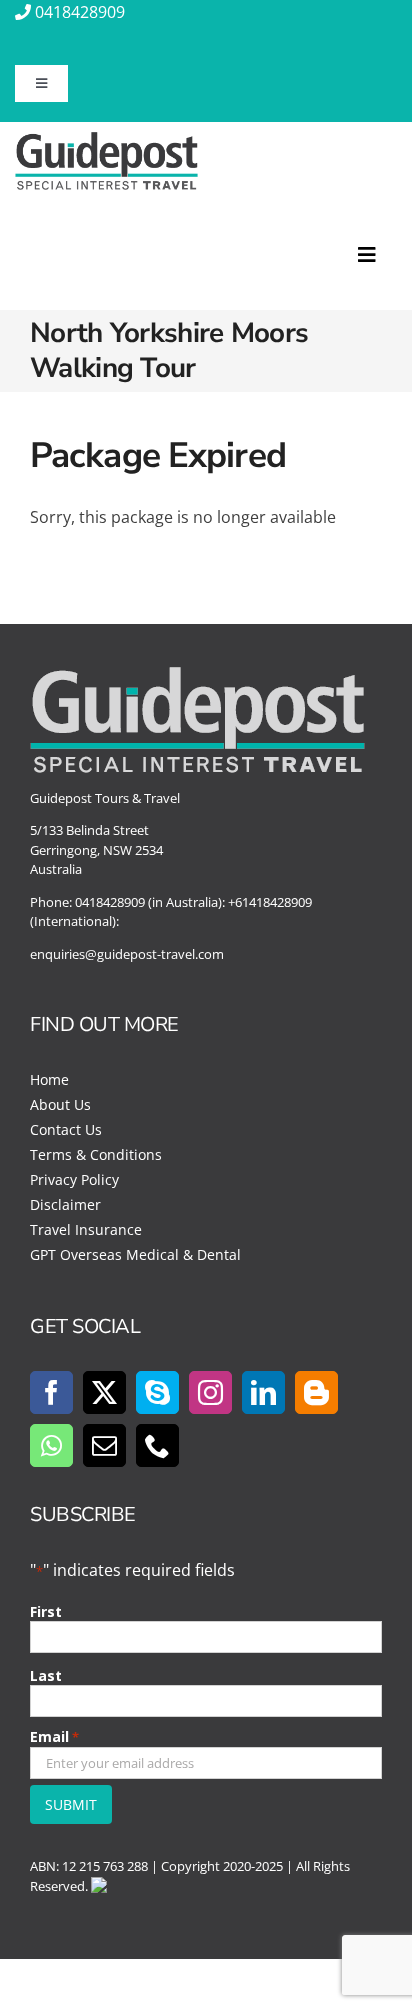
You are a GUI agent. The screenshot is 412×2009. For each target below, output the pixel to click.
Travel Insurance (86, 1229)
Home (49, 1079)
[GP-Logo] (106, 140)
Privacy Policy (74, 1179)
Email (54, 1736)
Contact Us (66, 1129)
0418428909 (80, 12)
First (46, 1611)
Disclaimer (65, 1204)
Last (46, 1675)
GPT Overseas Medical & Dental (135, 1254)
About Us (60, 1104)
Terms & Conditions (96, 1154)
